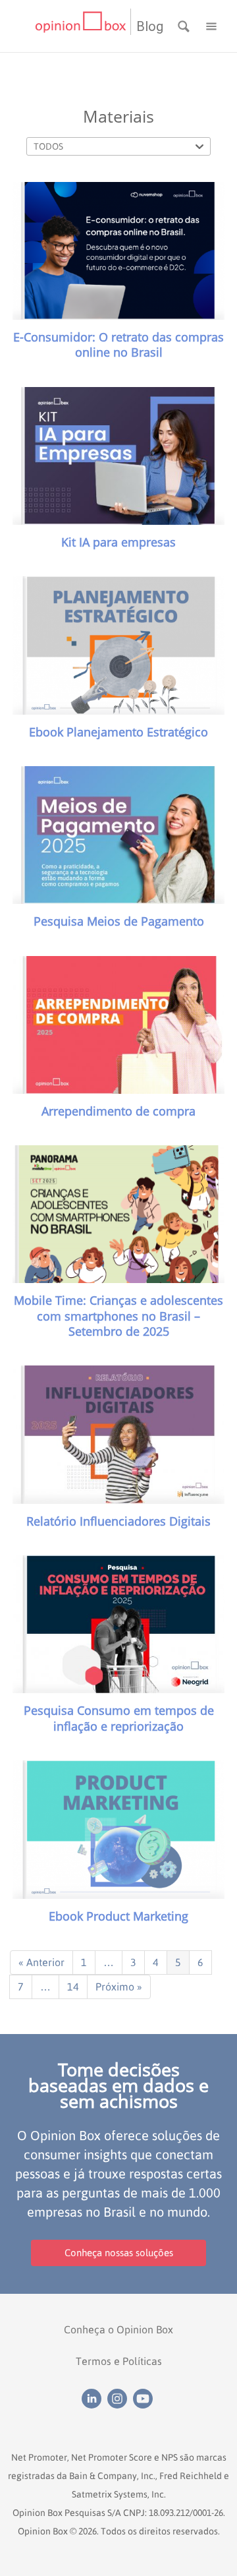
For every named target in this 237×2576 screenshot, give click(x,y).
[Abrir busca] (185, 25)
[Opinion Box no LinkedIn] (94, 2398)
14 (73, 1987)
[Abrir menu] (211, 25)
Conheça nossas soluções (119, 2253)
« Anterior (41, 1962)
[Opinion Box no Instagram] (120, 2398)
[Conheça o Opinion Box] (83, 26)
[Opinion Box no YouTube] (145, 2398)
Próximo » (119, 1987)
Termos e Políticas (119, 2361)
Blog (150, 26)
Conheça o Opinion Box (118, 2329)
